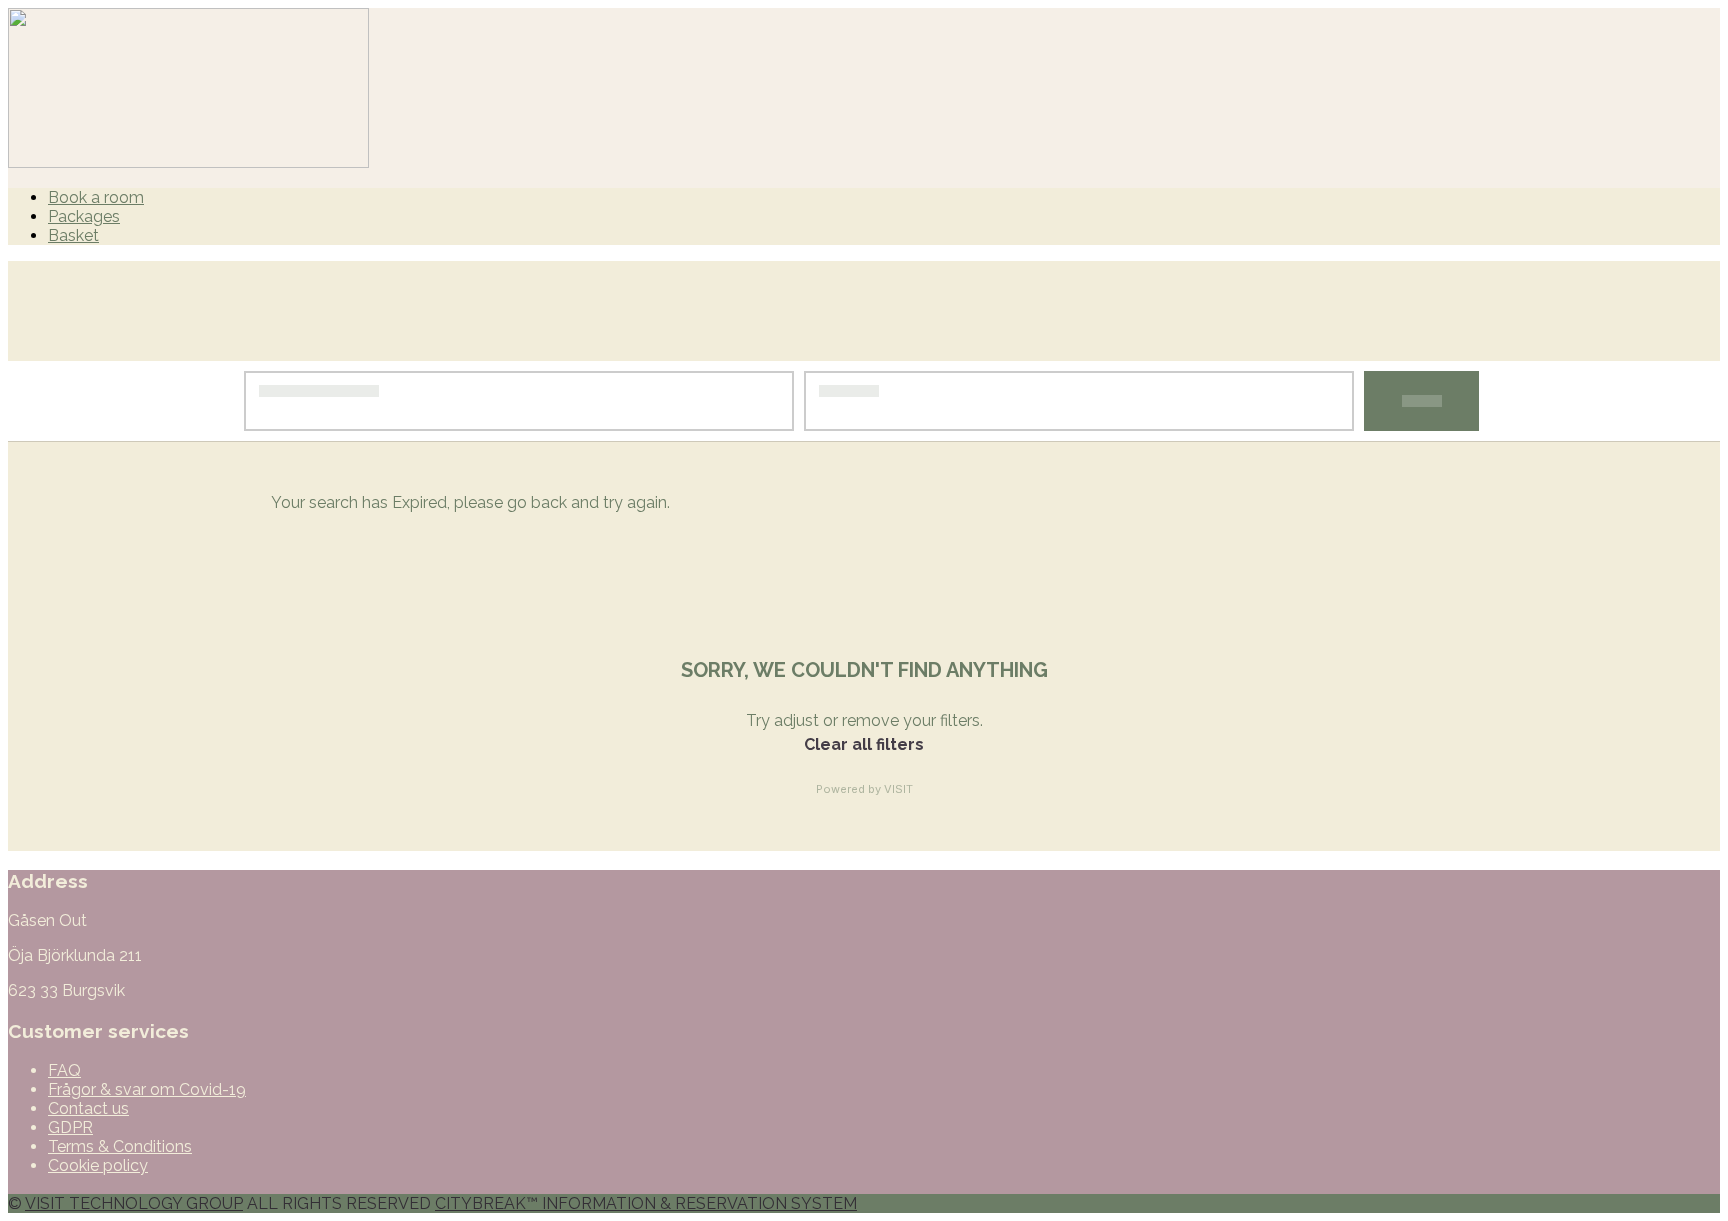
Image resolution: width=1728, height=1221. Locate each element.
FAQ (64, 1070)
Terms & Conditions (120, 1146)
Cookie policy (98, 1165)
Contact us (88, 1108)
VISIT (898, 789)
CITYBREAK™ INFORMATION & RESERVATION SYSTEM (646, 1203)
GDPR (70, 1127)
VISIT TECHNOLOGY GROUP (134, 1203)
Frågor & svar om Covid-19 (147, 1089)
